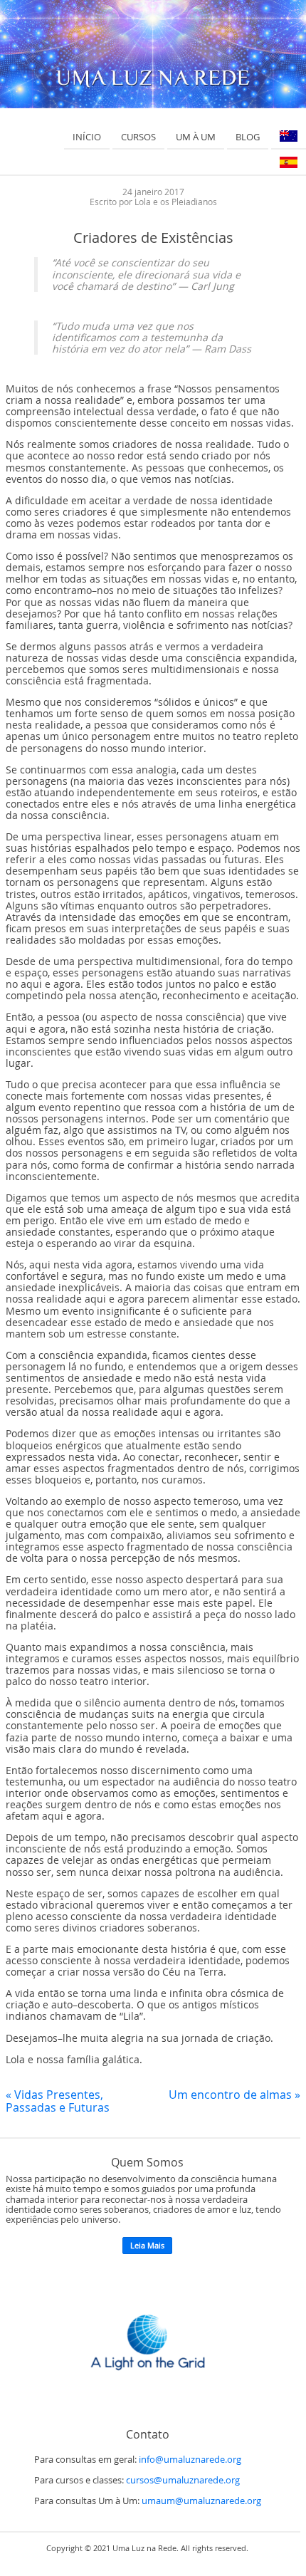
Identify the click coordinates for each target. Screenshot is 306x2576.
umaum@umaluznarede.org (201, 2501)
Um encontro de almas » (234, 2095)
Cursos (138, 137)
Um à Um (196, 137)
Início (87, 137)
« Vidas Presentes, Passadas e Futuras (58, 2101)
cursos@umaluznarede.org (183, 2480)
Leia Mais (147, 2245)
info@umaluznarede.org (190, 2460)
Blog (248, 137)
